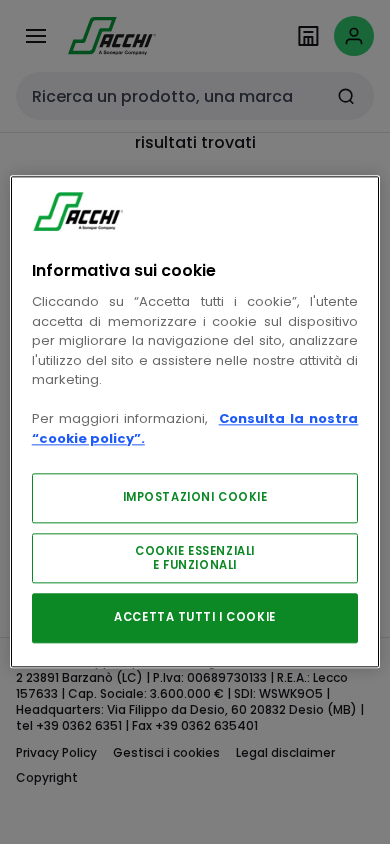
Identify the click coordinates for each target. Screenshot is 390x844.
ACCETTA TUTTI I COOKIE (195, 618)
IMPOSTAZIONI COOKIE (195, 498)
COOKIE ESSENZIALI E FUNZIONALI (195, 559)
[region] (195, 421)
